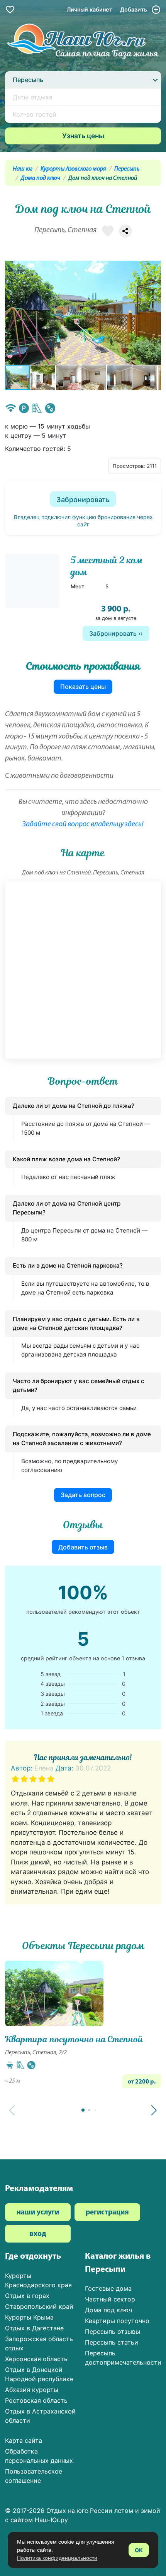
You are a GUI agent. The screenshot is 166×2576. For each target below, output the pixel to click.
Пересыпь (127, 169)
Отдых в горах (27, 2296)
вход (38, 2234)
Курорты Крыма (29, 2317)
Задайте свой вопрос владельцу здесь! (83, 825)
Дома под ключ (41, 178)
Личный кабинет (90, 9)
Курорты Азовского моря (73, 169)
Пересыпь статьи (112, 2342)
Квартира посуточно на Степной (74, 2039)
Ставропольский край (39, 2306)
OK (139, 2550)
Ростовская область (36, 2400)
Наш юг (23, 169)
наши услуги (38, 2213)
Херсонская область (36, 2359)
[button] (154, 313)
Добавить (134, 9)
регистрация (107, 2213)
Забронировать (83, 500)
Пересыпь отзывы (113, 2331)
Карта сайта (24, 2440)
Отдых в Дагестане (34, 2328)
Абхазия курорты (32, 2390)
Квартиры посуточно (117, 2321)
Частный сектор (110, 2299)
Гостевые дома (108, 2288)
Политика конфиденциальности (57, 2558)
